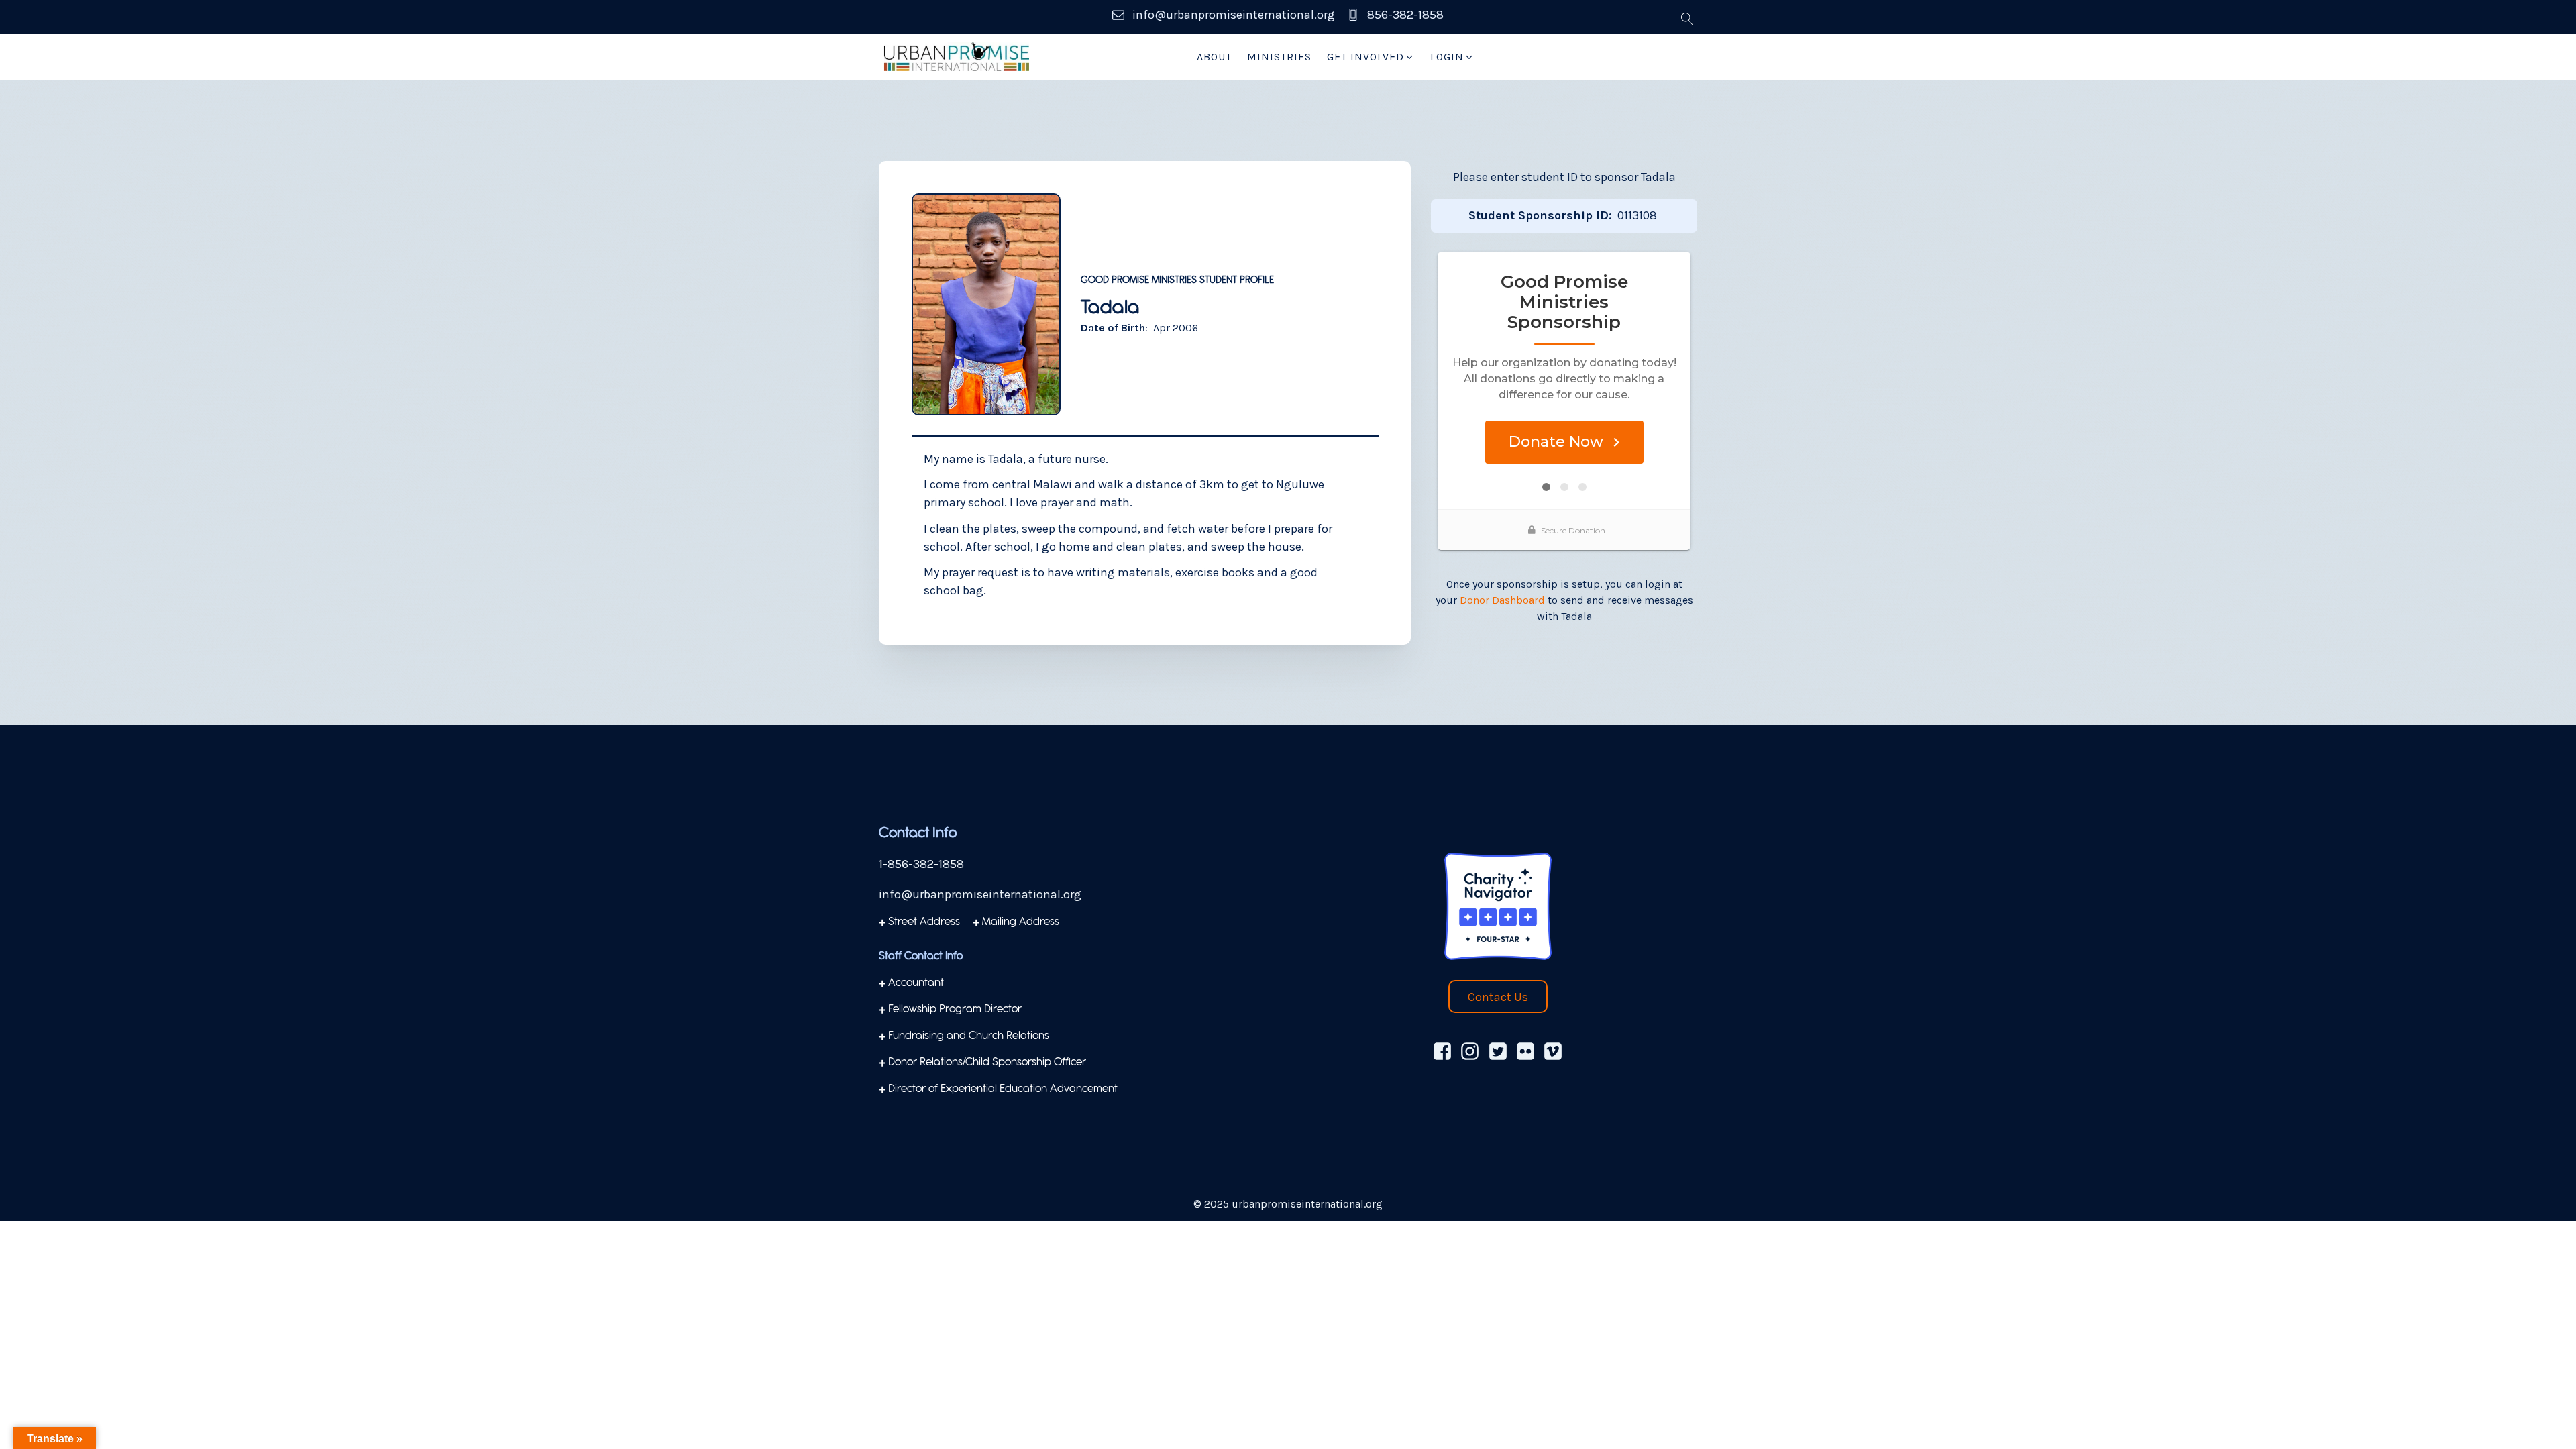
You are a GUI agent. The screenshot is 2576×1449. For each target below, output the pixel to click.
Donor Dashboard (1502, 600)
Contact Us (1498, 997)
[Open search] (1687, 19)
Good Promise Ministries (1139, 281)
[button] (1371, 57)
